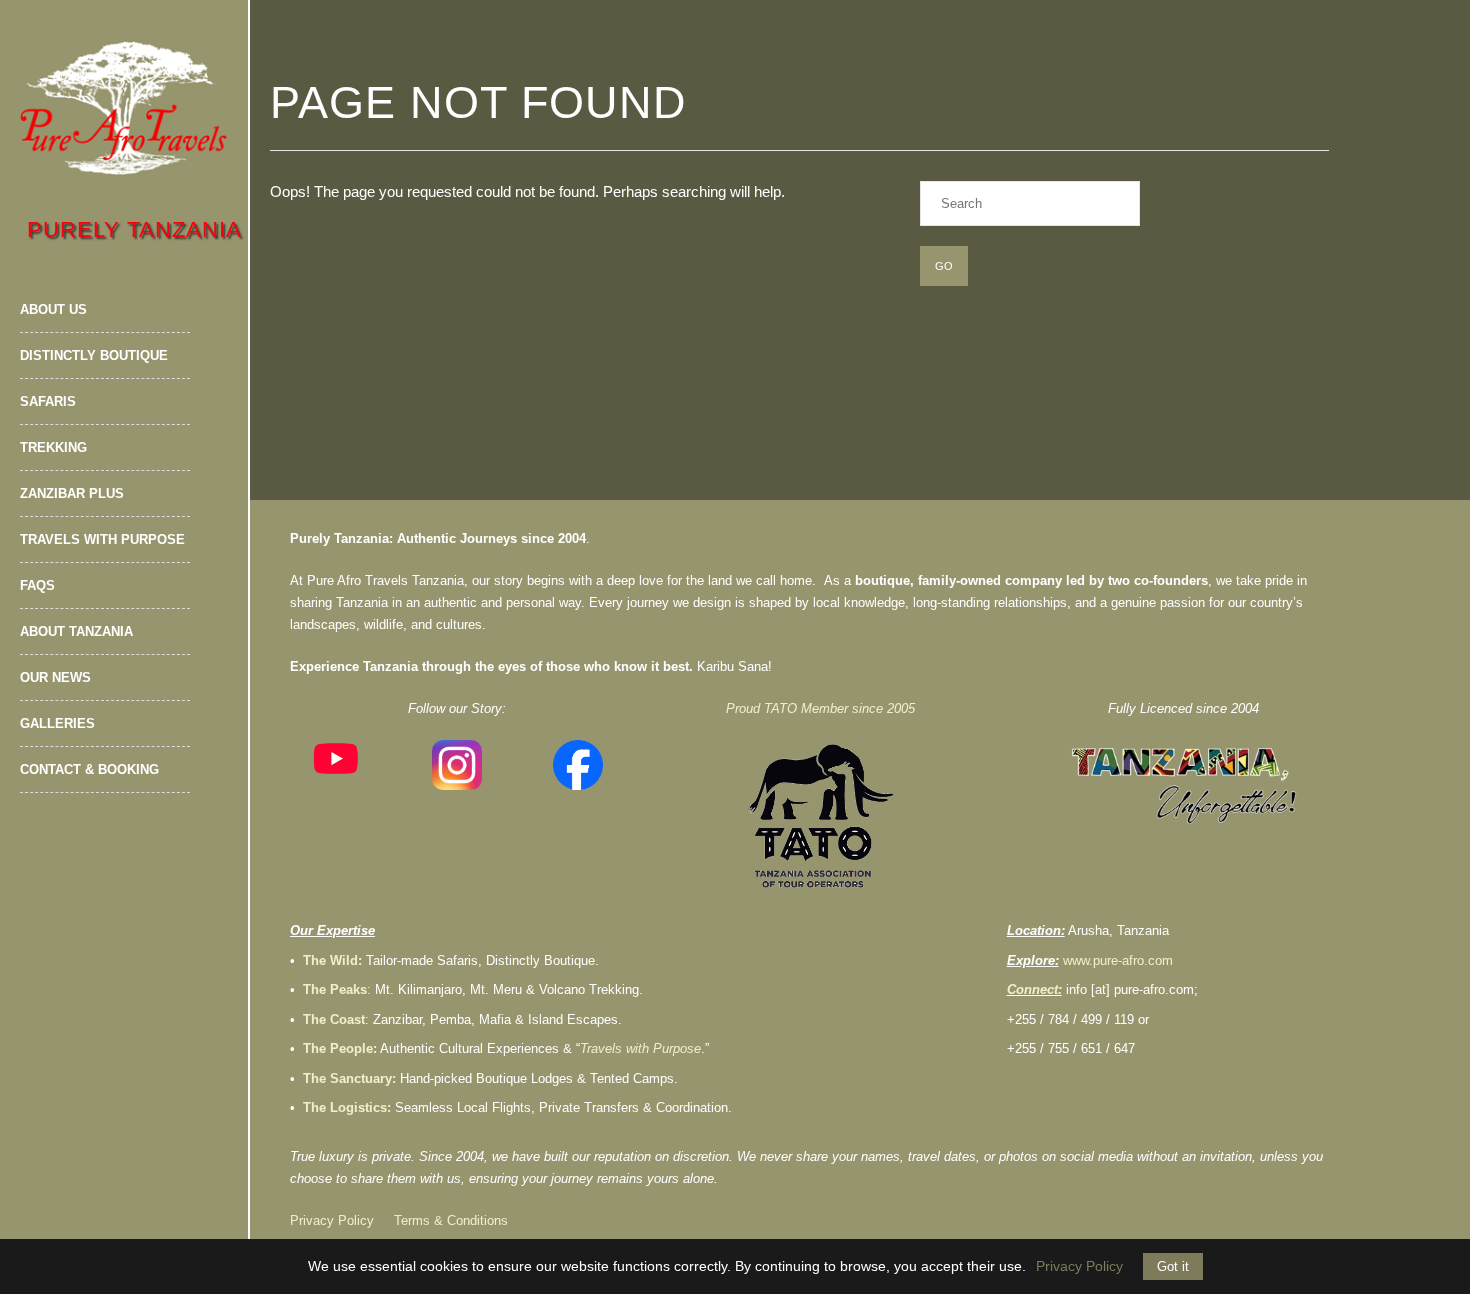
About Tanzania (76, 631)
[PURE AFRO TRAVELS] (124, 108)
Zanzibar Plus (72, 493)
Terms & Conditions (451, 1220)
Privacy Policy (332, 1220)
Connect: (1034, 989)
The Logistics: (347, 1107)
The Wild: (332, 960)
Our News (55, 677)
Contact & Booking (89, 769)
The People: (340, 1048)
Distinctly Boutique (94, 355)
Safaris (48, 401)
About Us (53, 309)
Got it (1173, 1266)
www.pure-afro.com (1118, 960)
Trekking (53, 447)
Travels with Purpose (102, 539)
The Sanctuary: (349, 1078)
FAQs (37, 585)
